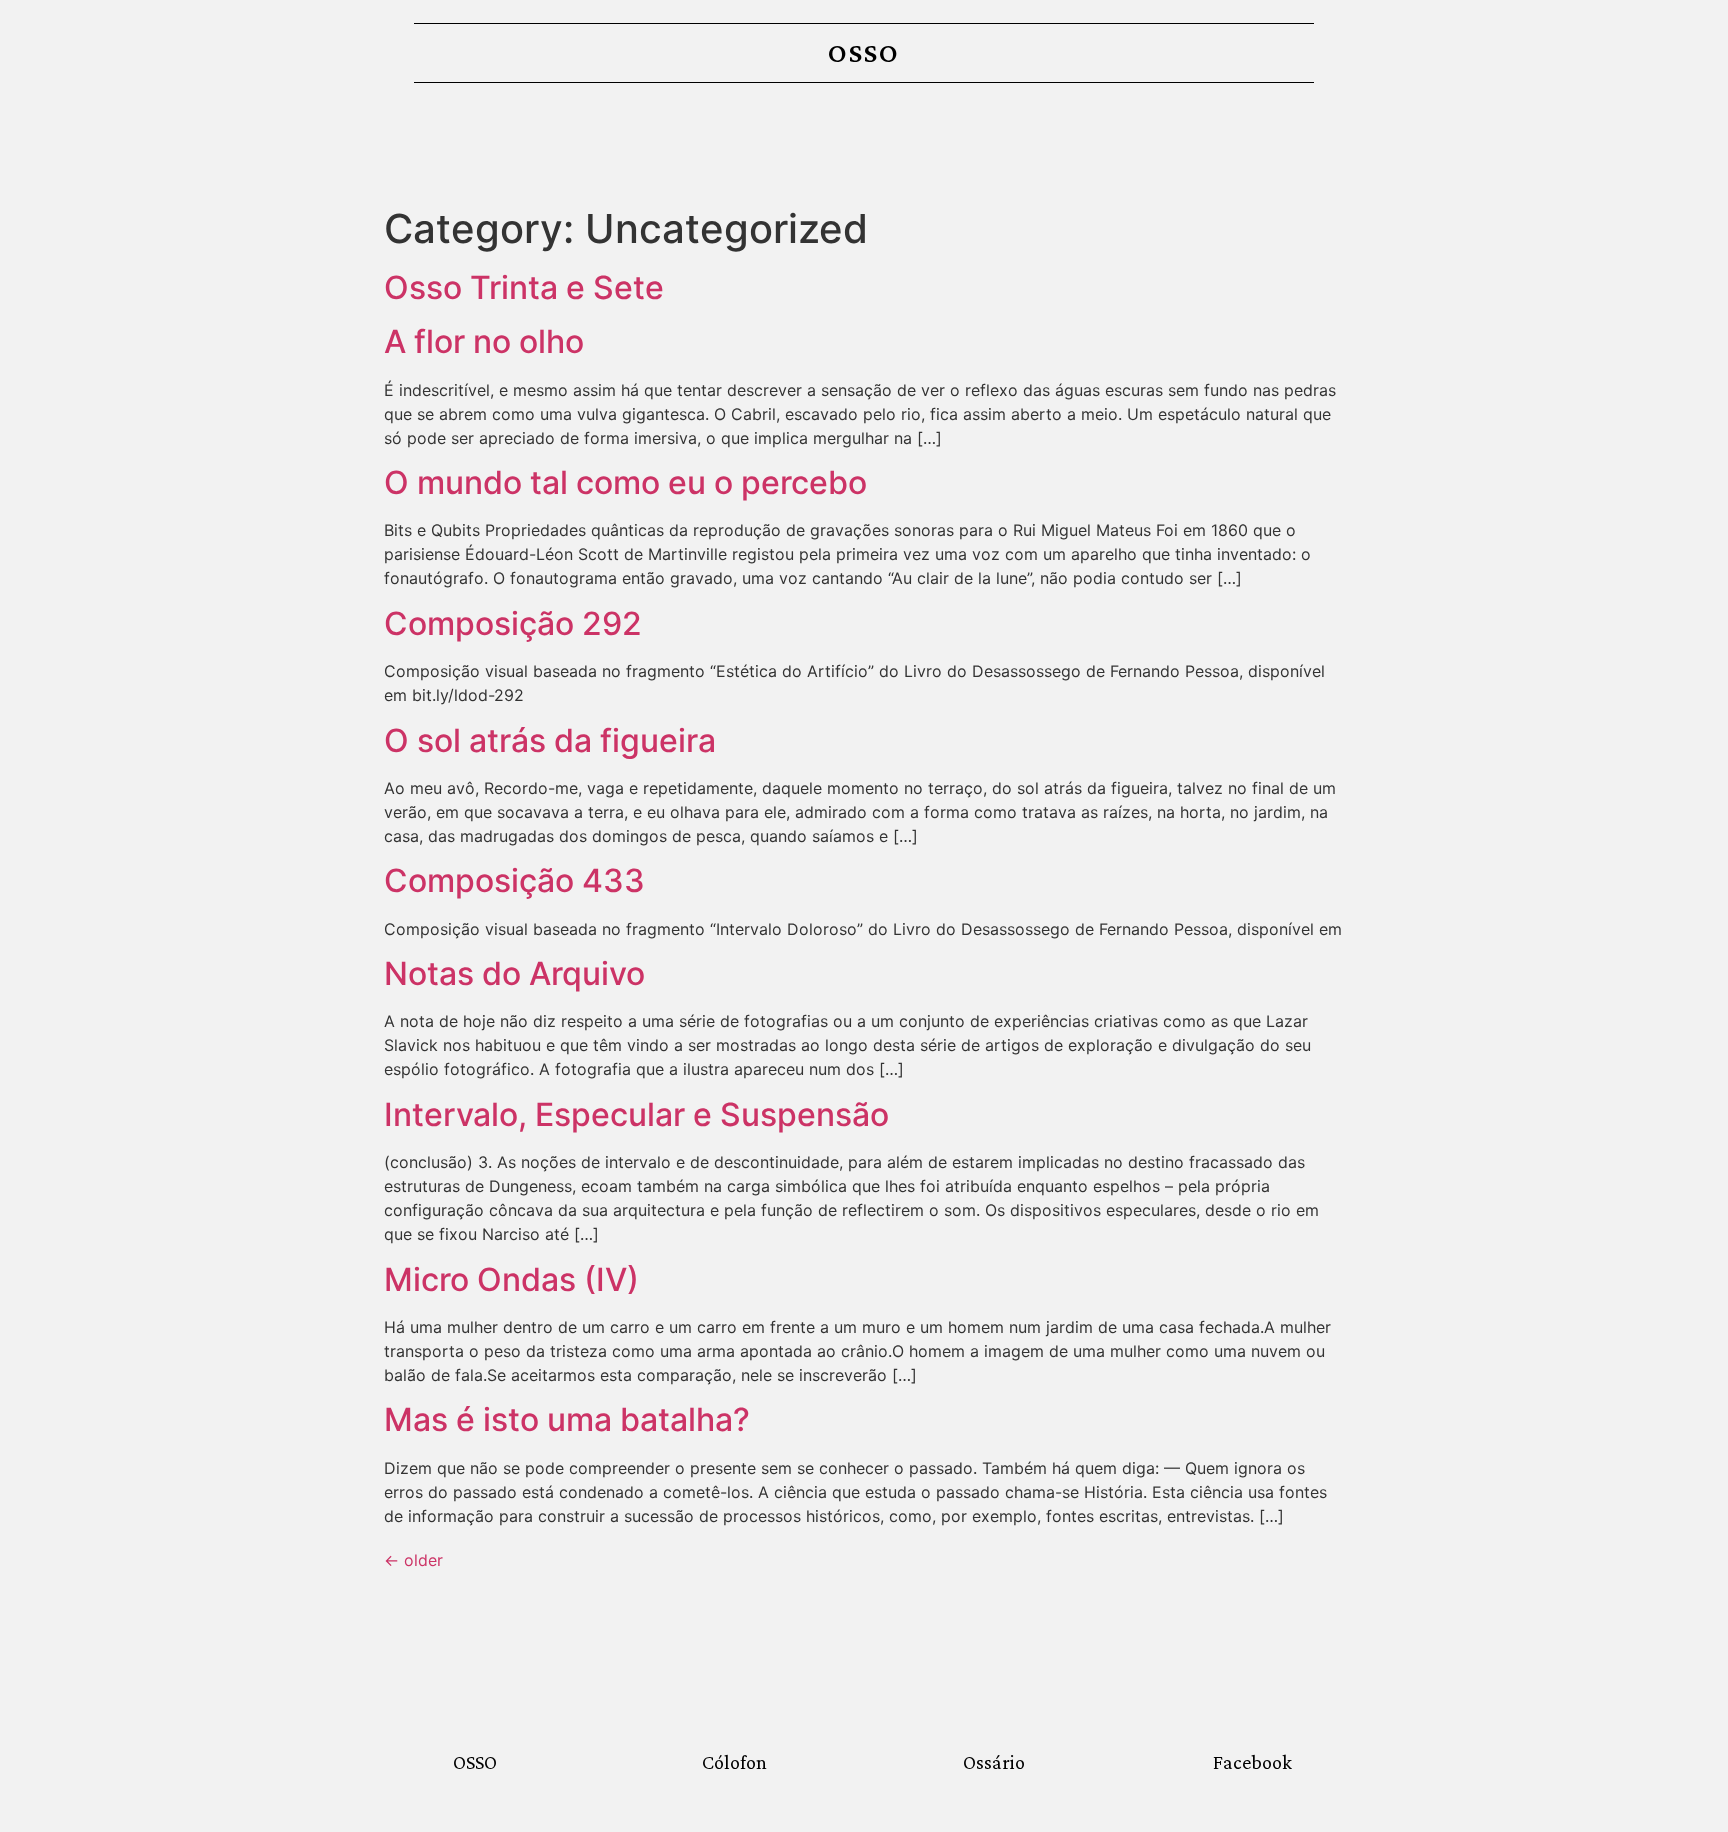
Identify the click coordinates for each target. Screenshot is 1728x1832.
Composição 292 (513, 623)
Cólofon (734, 1762)
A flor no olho (488, 341)
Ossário (994, 1762)
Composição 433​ (514, 880)
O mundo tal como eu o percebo (625, 482)
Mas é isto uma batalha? (567, 1419)
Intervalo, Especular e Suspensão (636, 1114)
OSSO (863, 52)
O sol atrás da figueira (550, 740)
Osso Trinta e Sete (524, 287)
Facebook (1252, 1762)
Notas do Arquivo (514, 973)
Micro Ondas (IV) (511, 1279)
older (413, 1560)
